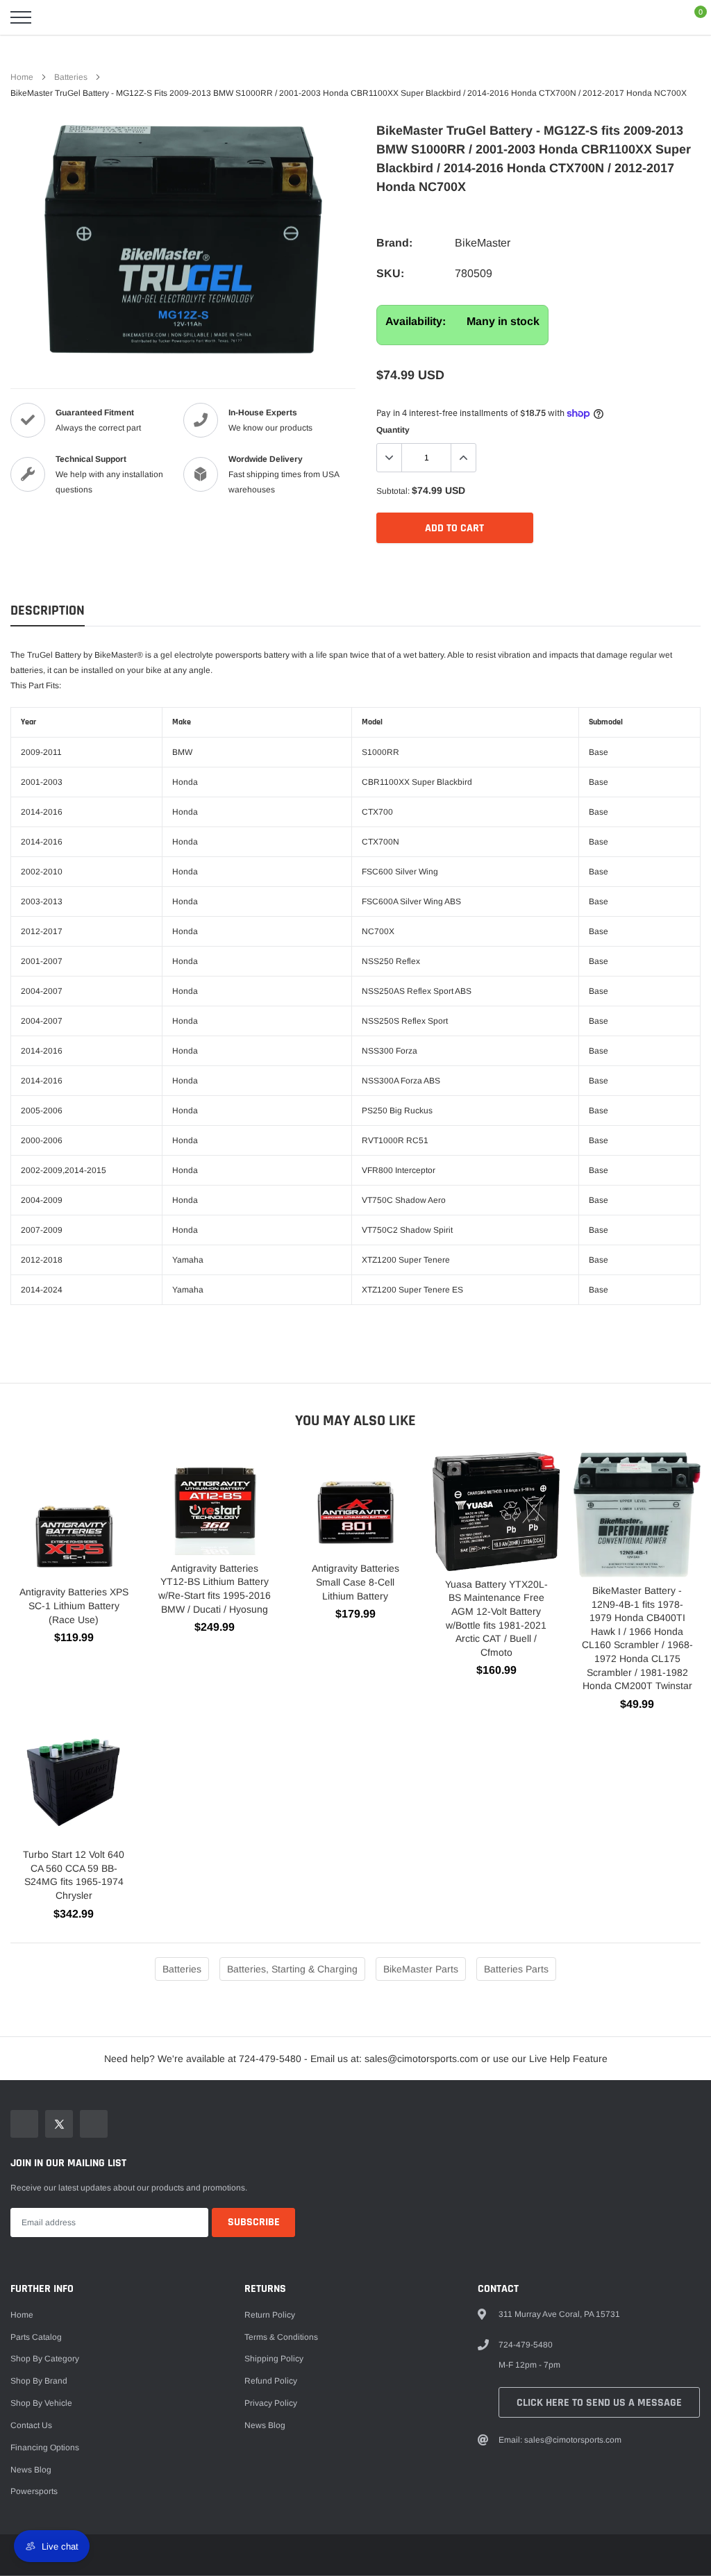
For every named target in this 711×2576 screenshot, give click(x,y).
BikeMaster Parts (421, 1969)
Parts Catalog (36, 2337)
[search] (56, 17)
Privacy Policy (271, 2403)
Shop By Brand (39, 2381)
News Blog (31, 2470)
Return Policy (270, 2315)
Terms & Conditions (281, 2337)
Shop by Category (45, 2359)
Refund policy (271, 2381)
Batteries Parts (516, 1969)
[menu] (21, 17)
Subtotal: (393, 491)
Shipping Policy (274, 2359)
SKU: (390, 273)
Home (22, 77)
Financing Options (45, 2448)
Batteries (71, 77)
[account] (660, 17)
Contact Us (31, 2425)
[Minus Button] (390, 458)
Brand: (394, 243)
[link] (24, 2124)
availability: (416, 321)
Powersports (34, 2491)
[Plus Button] (463, 458)
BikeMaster (483, 243)
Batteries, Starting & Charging (292, 1969)
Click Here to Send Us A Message (599, 2403)
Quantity (393, 430)
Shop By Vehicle (41, 2403)
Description (48, 611)
